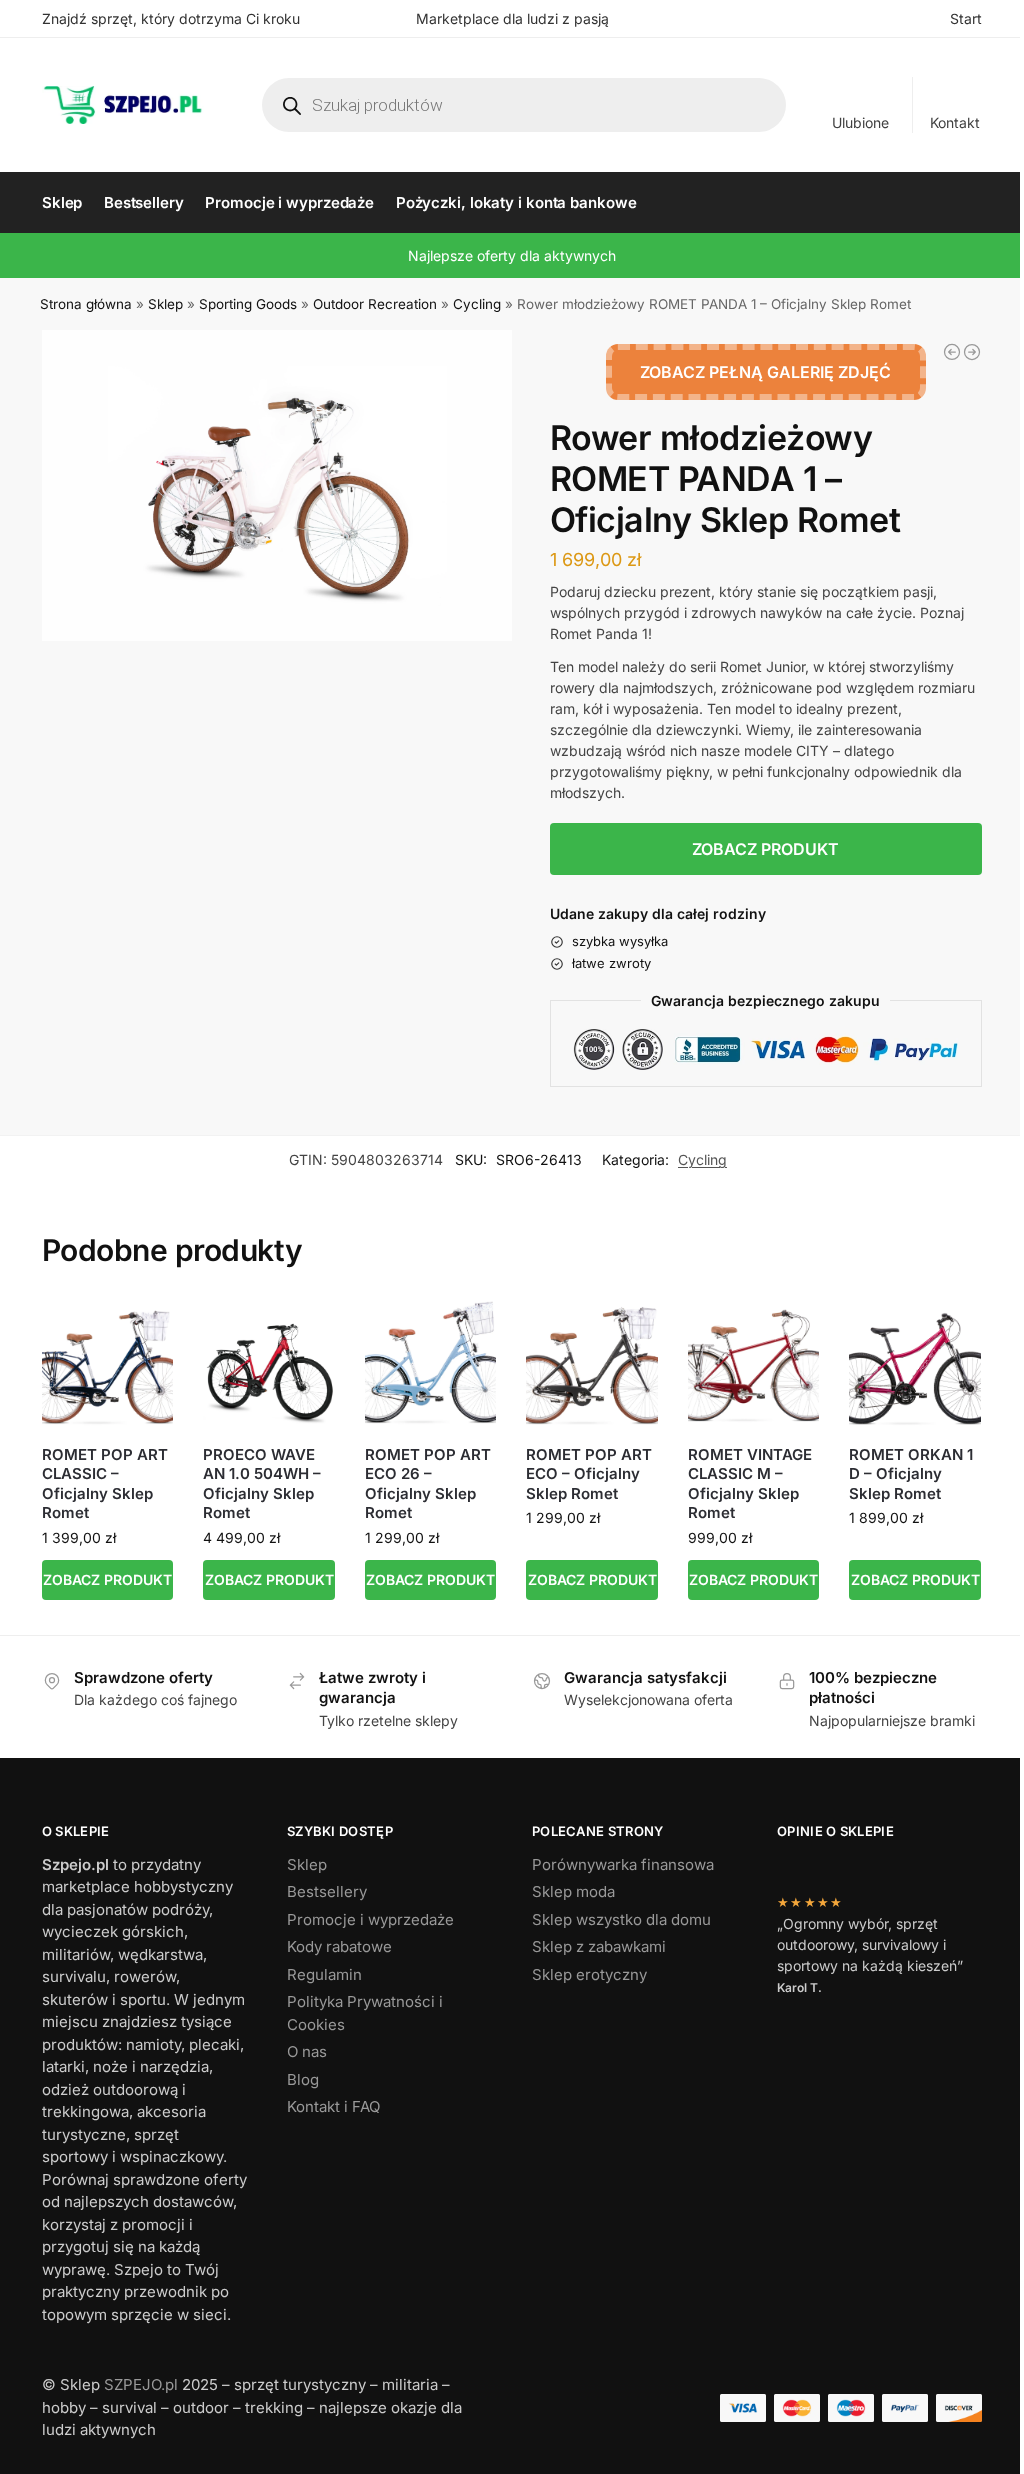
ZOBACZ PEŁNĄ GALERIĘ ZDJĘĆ (765, 372)
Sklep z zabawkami (599, 1946)
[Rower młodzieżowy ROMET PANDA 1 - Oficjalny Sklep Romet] (952, 352)
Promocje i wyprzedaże (370, 1919)
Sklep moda (573, 1891)
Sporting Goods (248, 304)
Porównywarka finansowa (623, 1864)
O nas (307, 2051)
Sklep (165, 304)
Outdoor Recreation (375, 304)
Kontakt (955, 122)
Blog (303, 2079)
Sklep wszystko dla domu (621, 1919)
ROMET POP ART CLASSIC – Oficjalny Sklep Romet (105, 1484)
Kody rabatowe (339, 1946)
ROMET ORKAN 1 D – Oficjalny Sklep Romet (911, 1474)
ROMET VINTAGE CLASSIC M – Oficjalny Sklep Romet (750, 1484)
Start (966, 18)
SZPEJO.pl (141, 2384)
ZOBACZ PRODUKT (765, 849)
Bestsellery (327, 1891)
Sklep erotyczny (589, 1974)
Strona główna (86, 304)
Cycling (477, 304)
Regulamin (324, 1974)
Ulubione (860, 122)
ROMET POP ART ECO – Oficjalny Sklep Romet (589, 1474)
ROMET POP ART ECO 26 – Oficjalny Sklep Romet (428, 1484)
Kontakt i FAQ (333, 2106)
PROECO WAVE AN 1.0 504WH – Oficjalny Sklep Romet (262, 1484)
